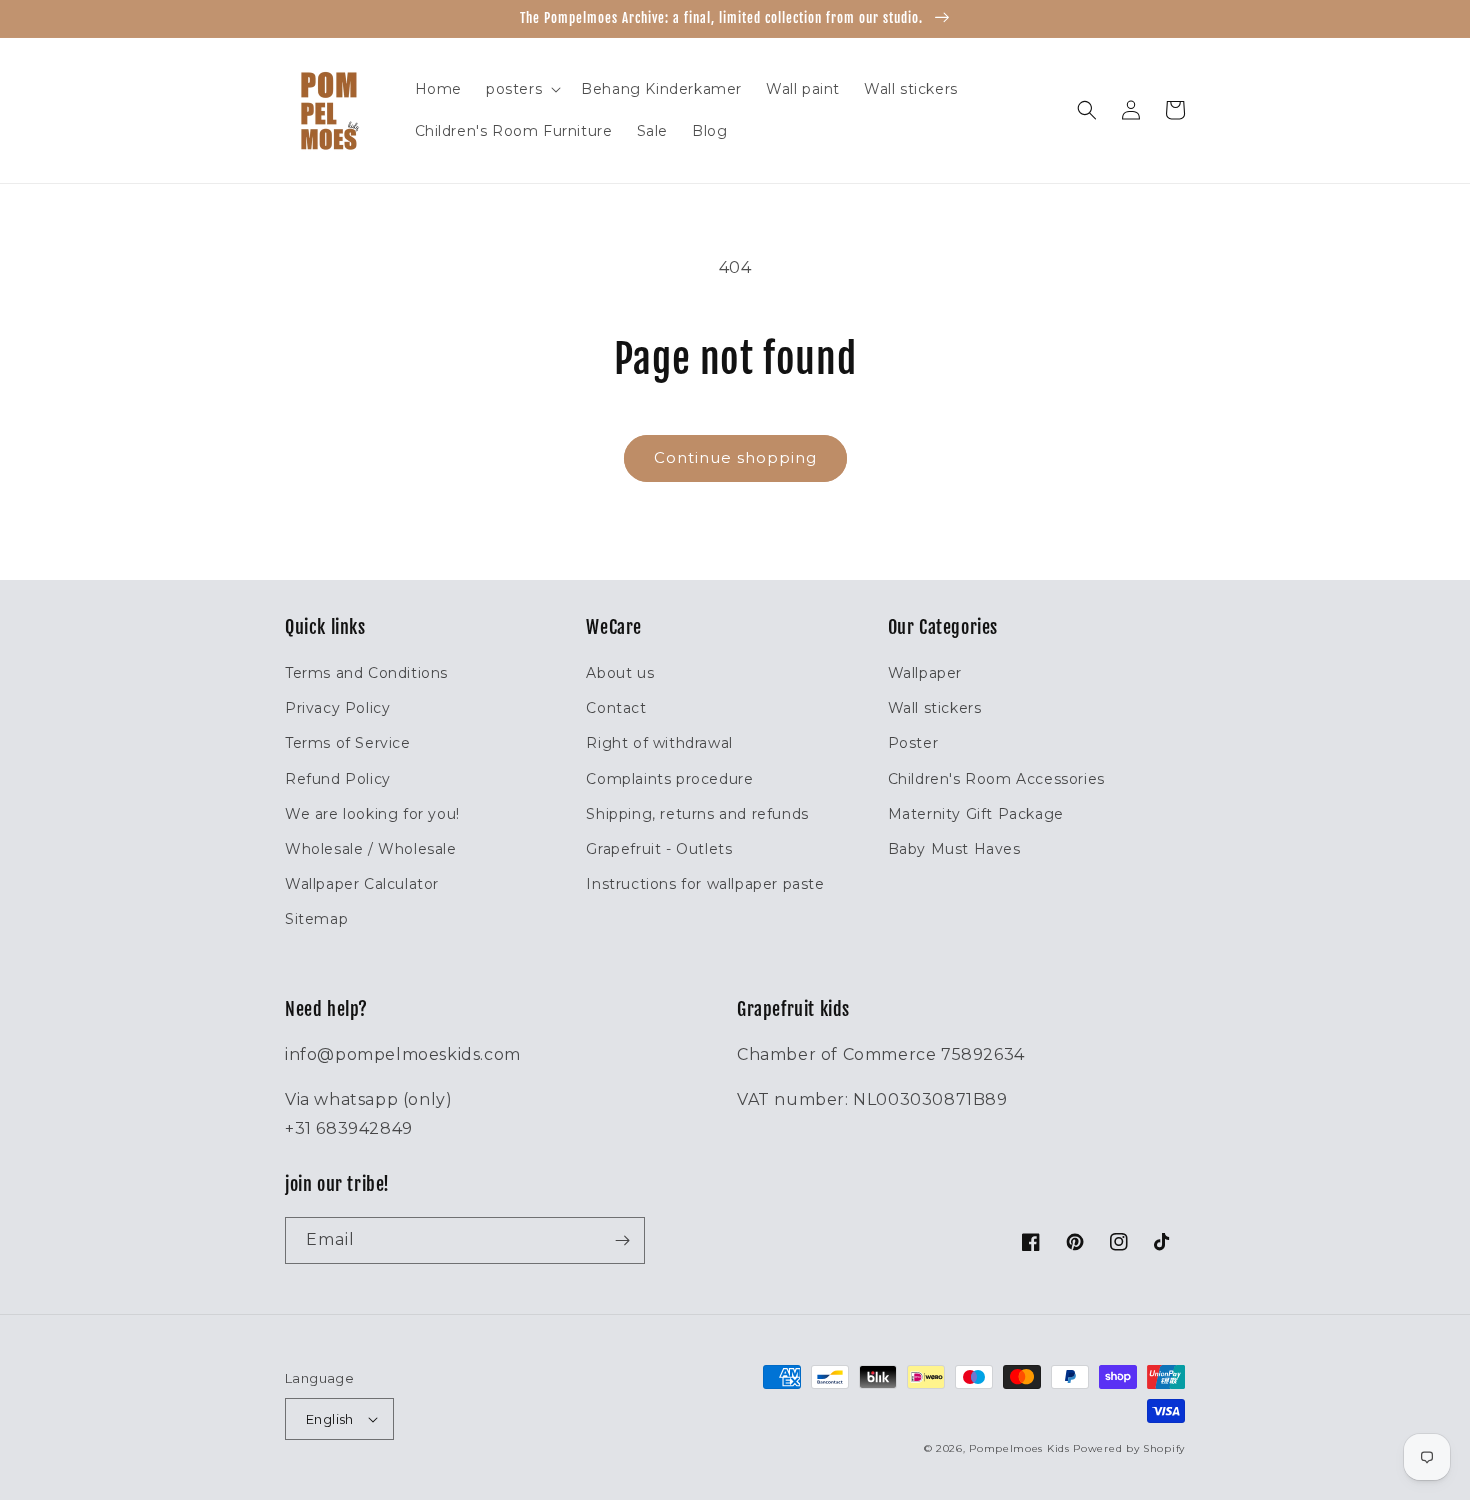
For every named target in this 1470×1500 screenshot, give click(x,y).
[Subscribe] (622, 1240)
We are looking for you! (372, 814)
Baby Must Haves (954, 849)
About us (620, 673)
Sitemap (316, 919)
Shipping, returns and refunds (697, 814)
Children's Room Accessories (996, 779)
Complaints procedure (669, 779)
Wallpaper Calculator (362, 884)
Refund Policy (338, 779)
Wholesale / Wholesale (371, 849)
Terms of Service (348, 743)
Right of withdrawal (659, 743)
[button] (521, 89)
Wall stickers (935, 708)
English (330, 1419)
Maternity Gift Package (976, 814)
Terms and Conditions (366, 673)
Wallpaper (925, 673)
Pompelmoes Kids (1019, 1448)
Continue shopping (735, 457)
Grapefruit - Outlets (659, 849)
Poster (913, 743)
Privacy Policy (337, 708)
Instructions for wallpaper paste (705, 884)
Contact (616, 708)
